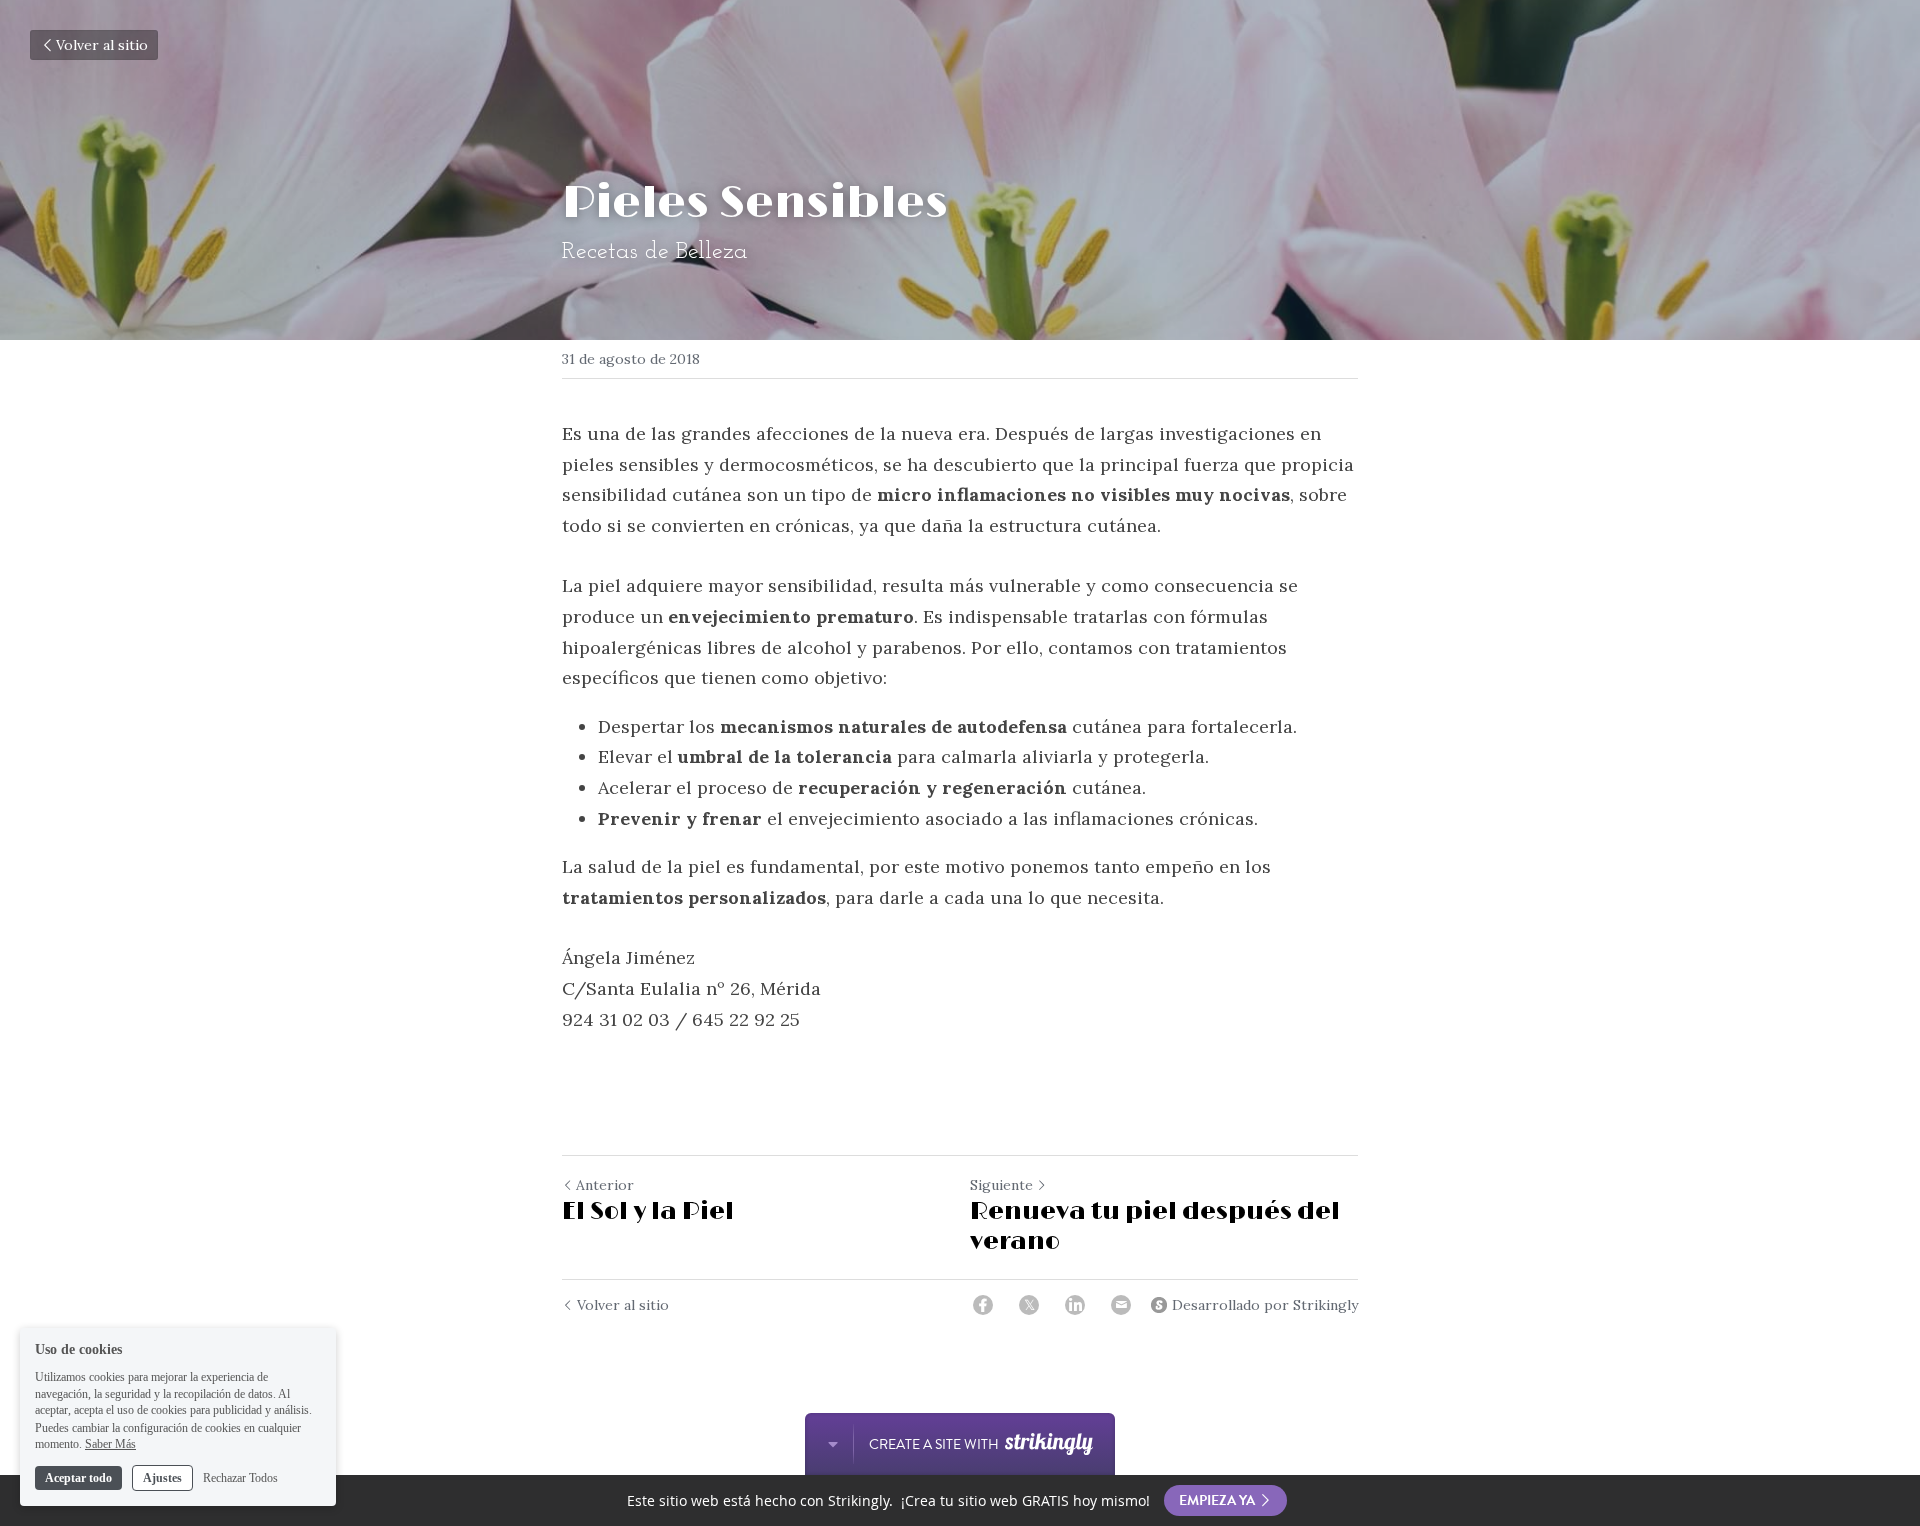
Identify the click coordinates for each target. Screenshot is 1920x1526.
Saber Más (110, 1444)
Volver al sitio (102, 45)
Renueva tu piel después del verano (1155, 1226)
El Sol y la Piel (648, 1211)
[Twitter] (1029, 1305)
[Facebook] (983, 1305)
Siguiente (1001, 1185)
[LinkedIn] (1075, 1305)
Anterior (605, 1185)
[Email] (1121, 1305)
